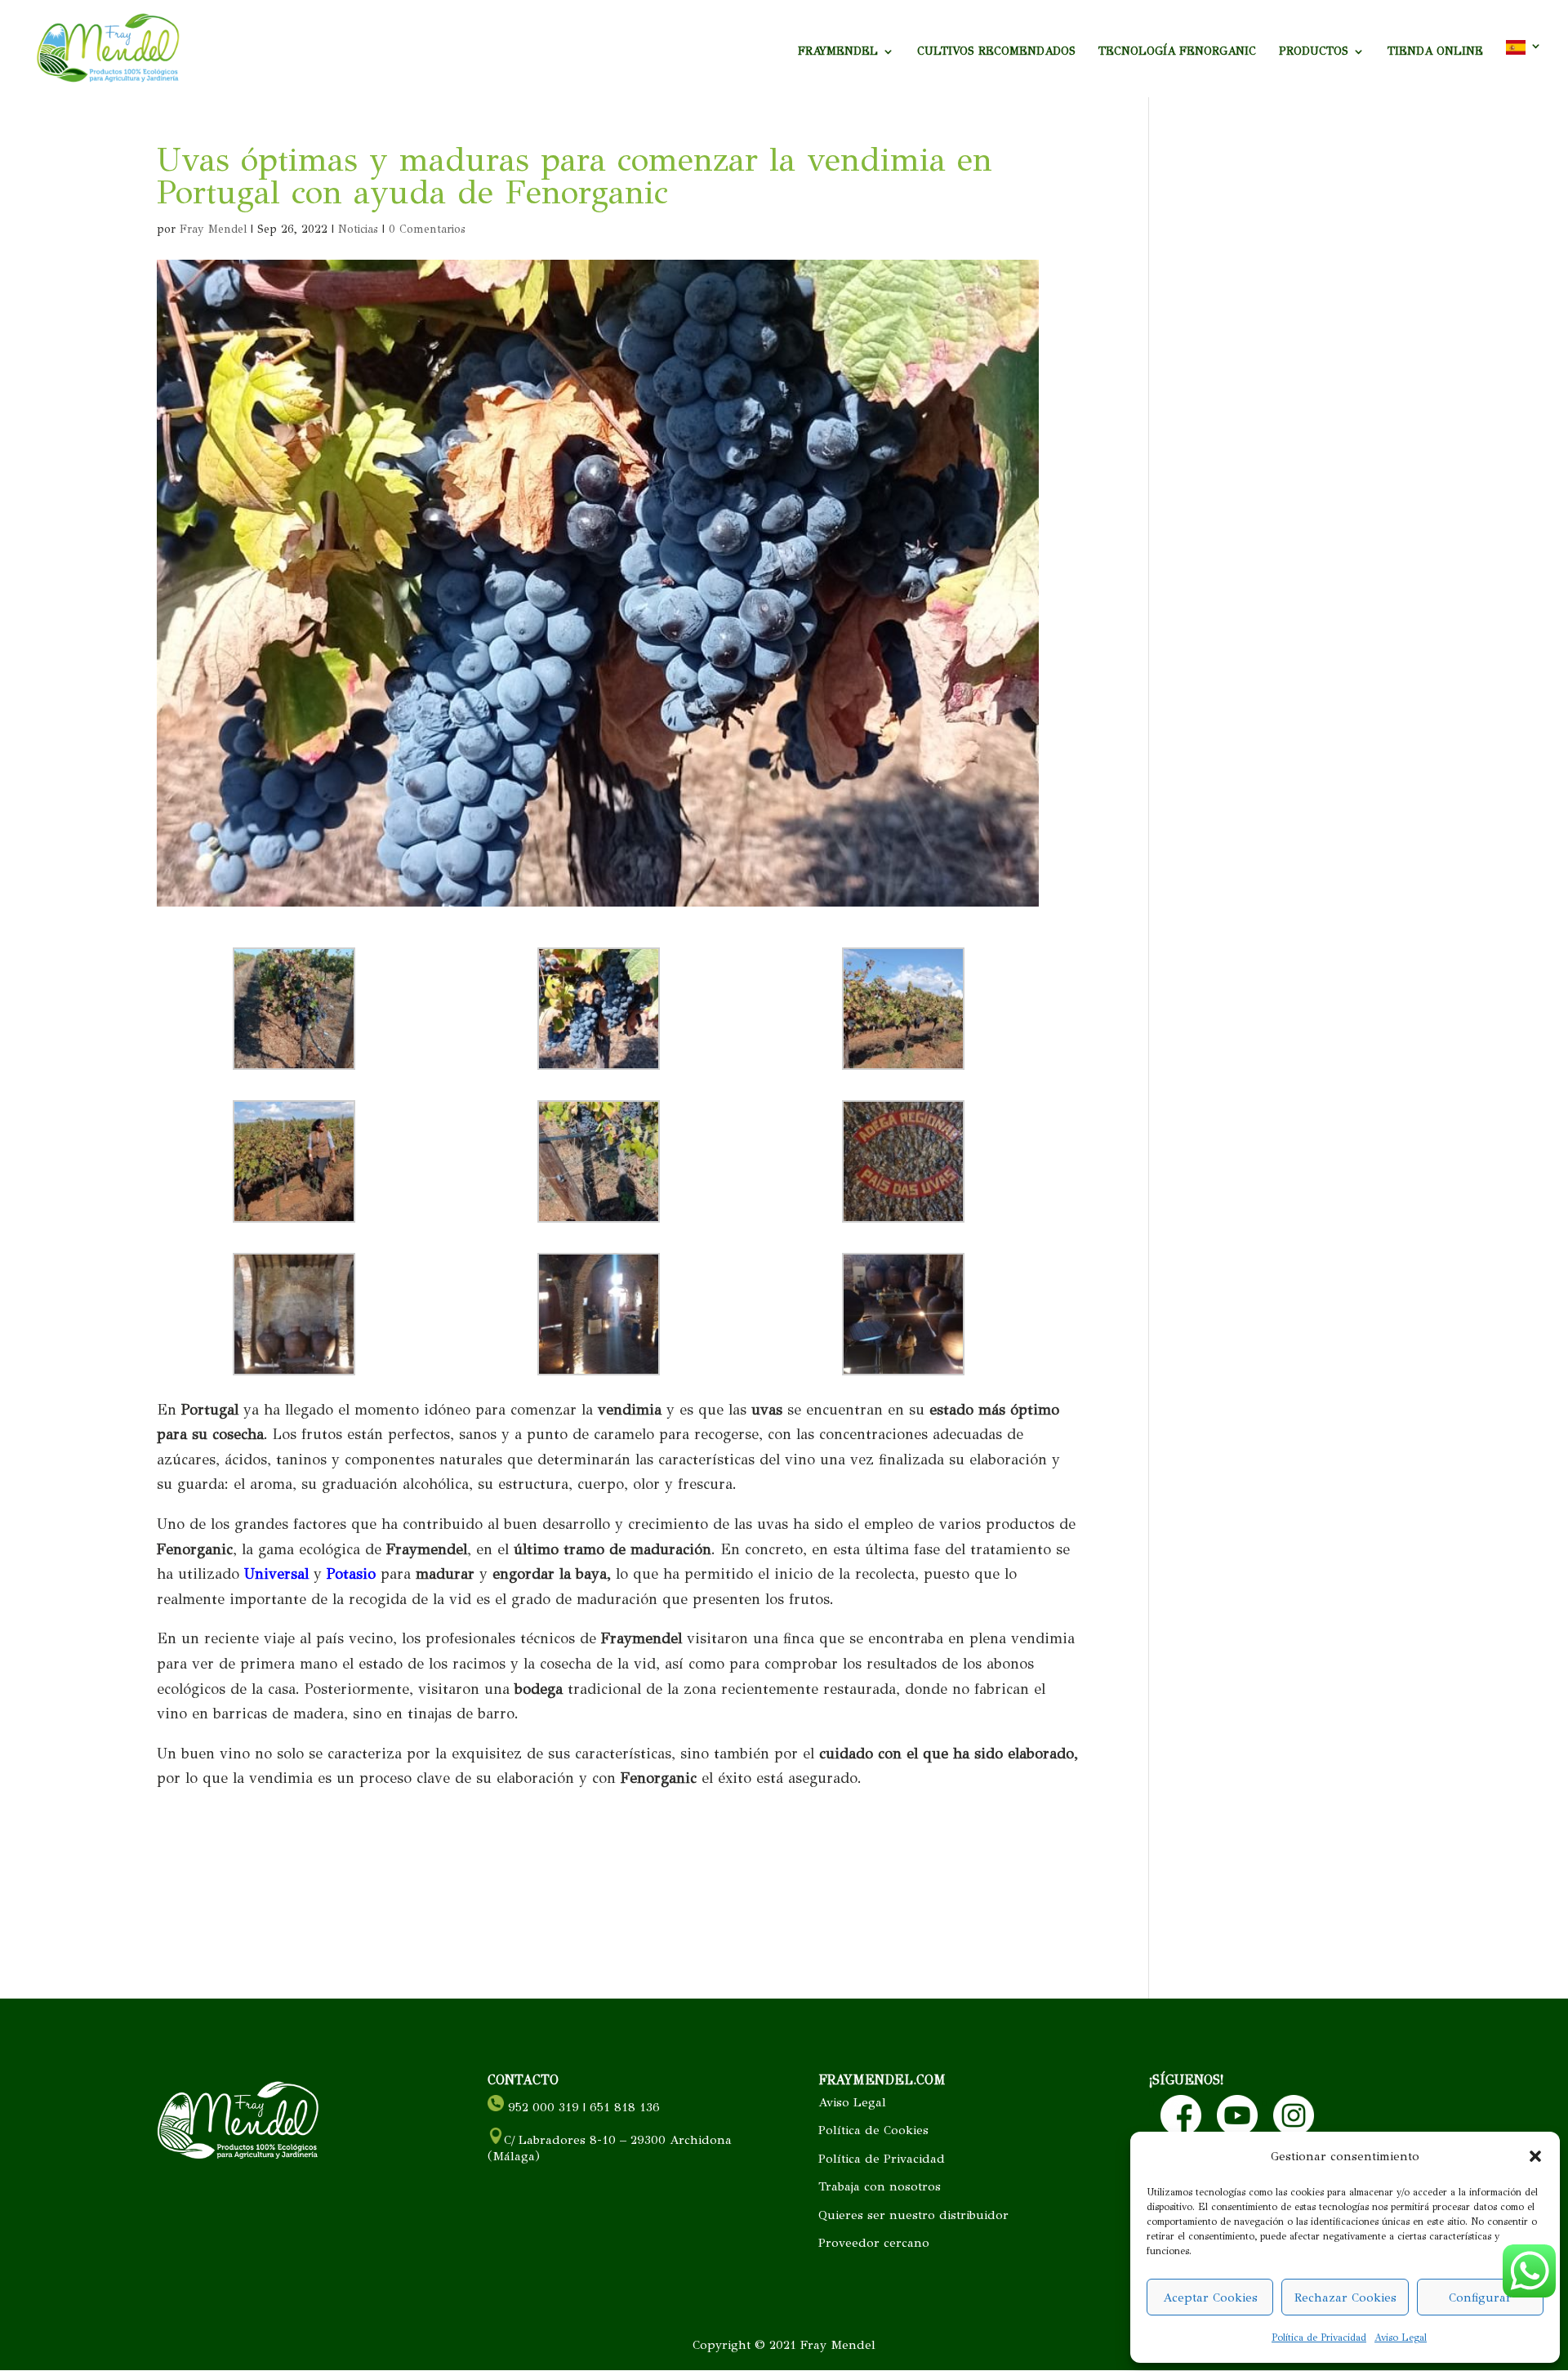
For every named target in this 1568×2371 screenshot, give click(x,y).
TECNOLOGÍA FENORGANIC (1177, 52)
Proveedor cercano (874, 2243)
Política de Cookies (873, 2130)
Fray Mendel (213, 229)
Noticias (358, 229)
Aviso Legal (1401, 2338)
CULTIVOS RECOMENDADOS (996, 52)
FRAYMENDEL (838, 52)
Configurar (1480, 2297)
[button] (1535, 2156)
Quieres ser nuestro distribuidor (913, 2215)
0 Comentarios (427, 229)
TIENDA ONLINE (1435, 52)
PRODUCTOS (1314, 52)
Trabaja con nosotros (880, 2186)
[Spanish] (1524, 69)
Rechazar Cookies (1345, 2297)
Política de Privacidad (1319, 2338)
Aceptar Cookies (1210, 2297)
